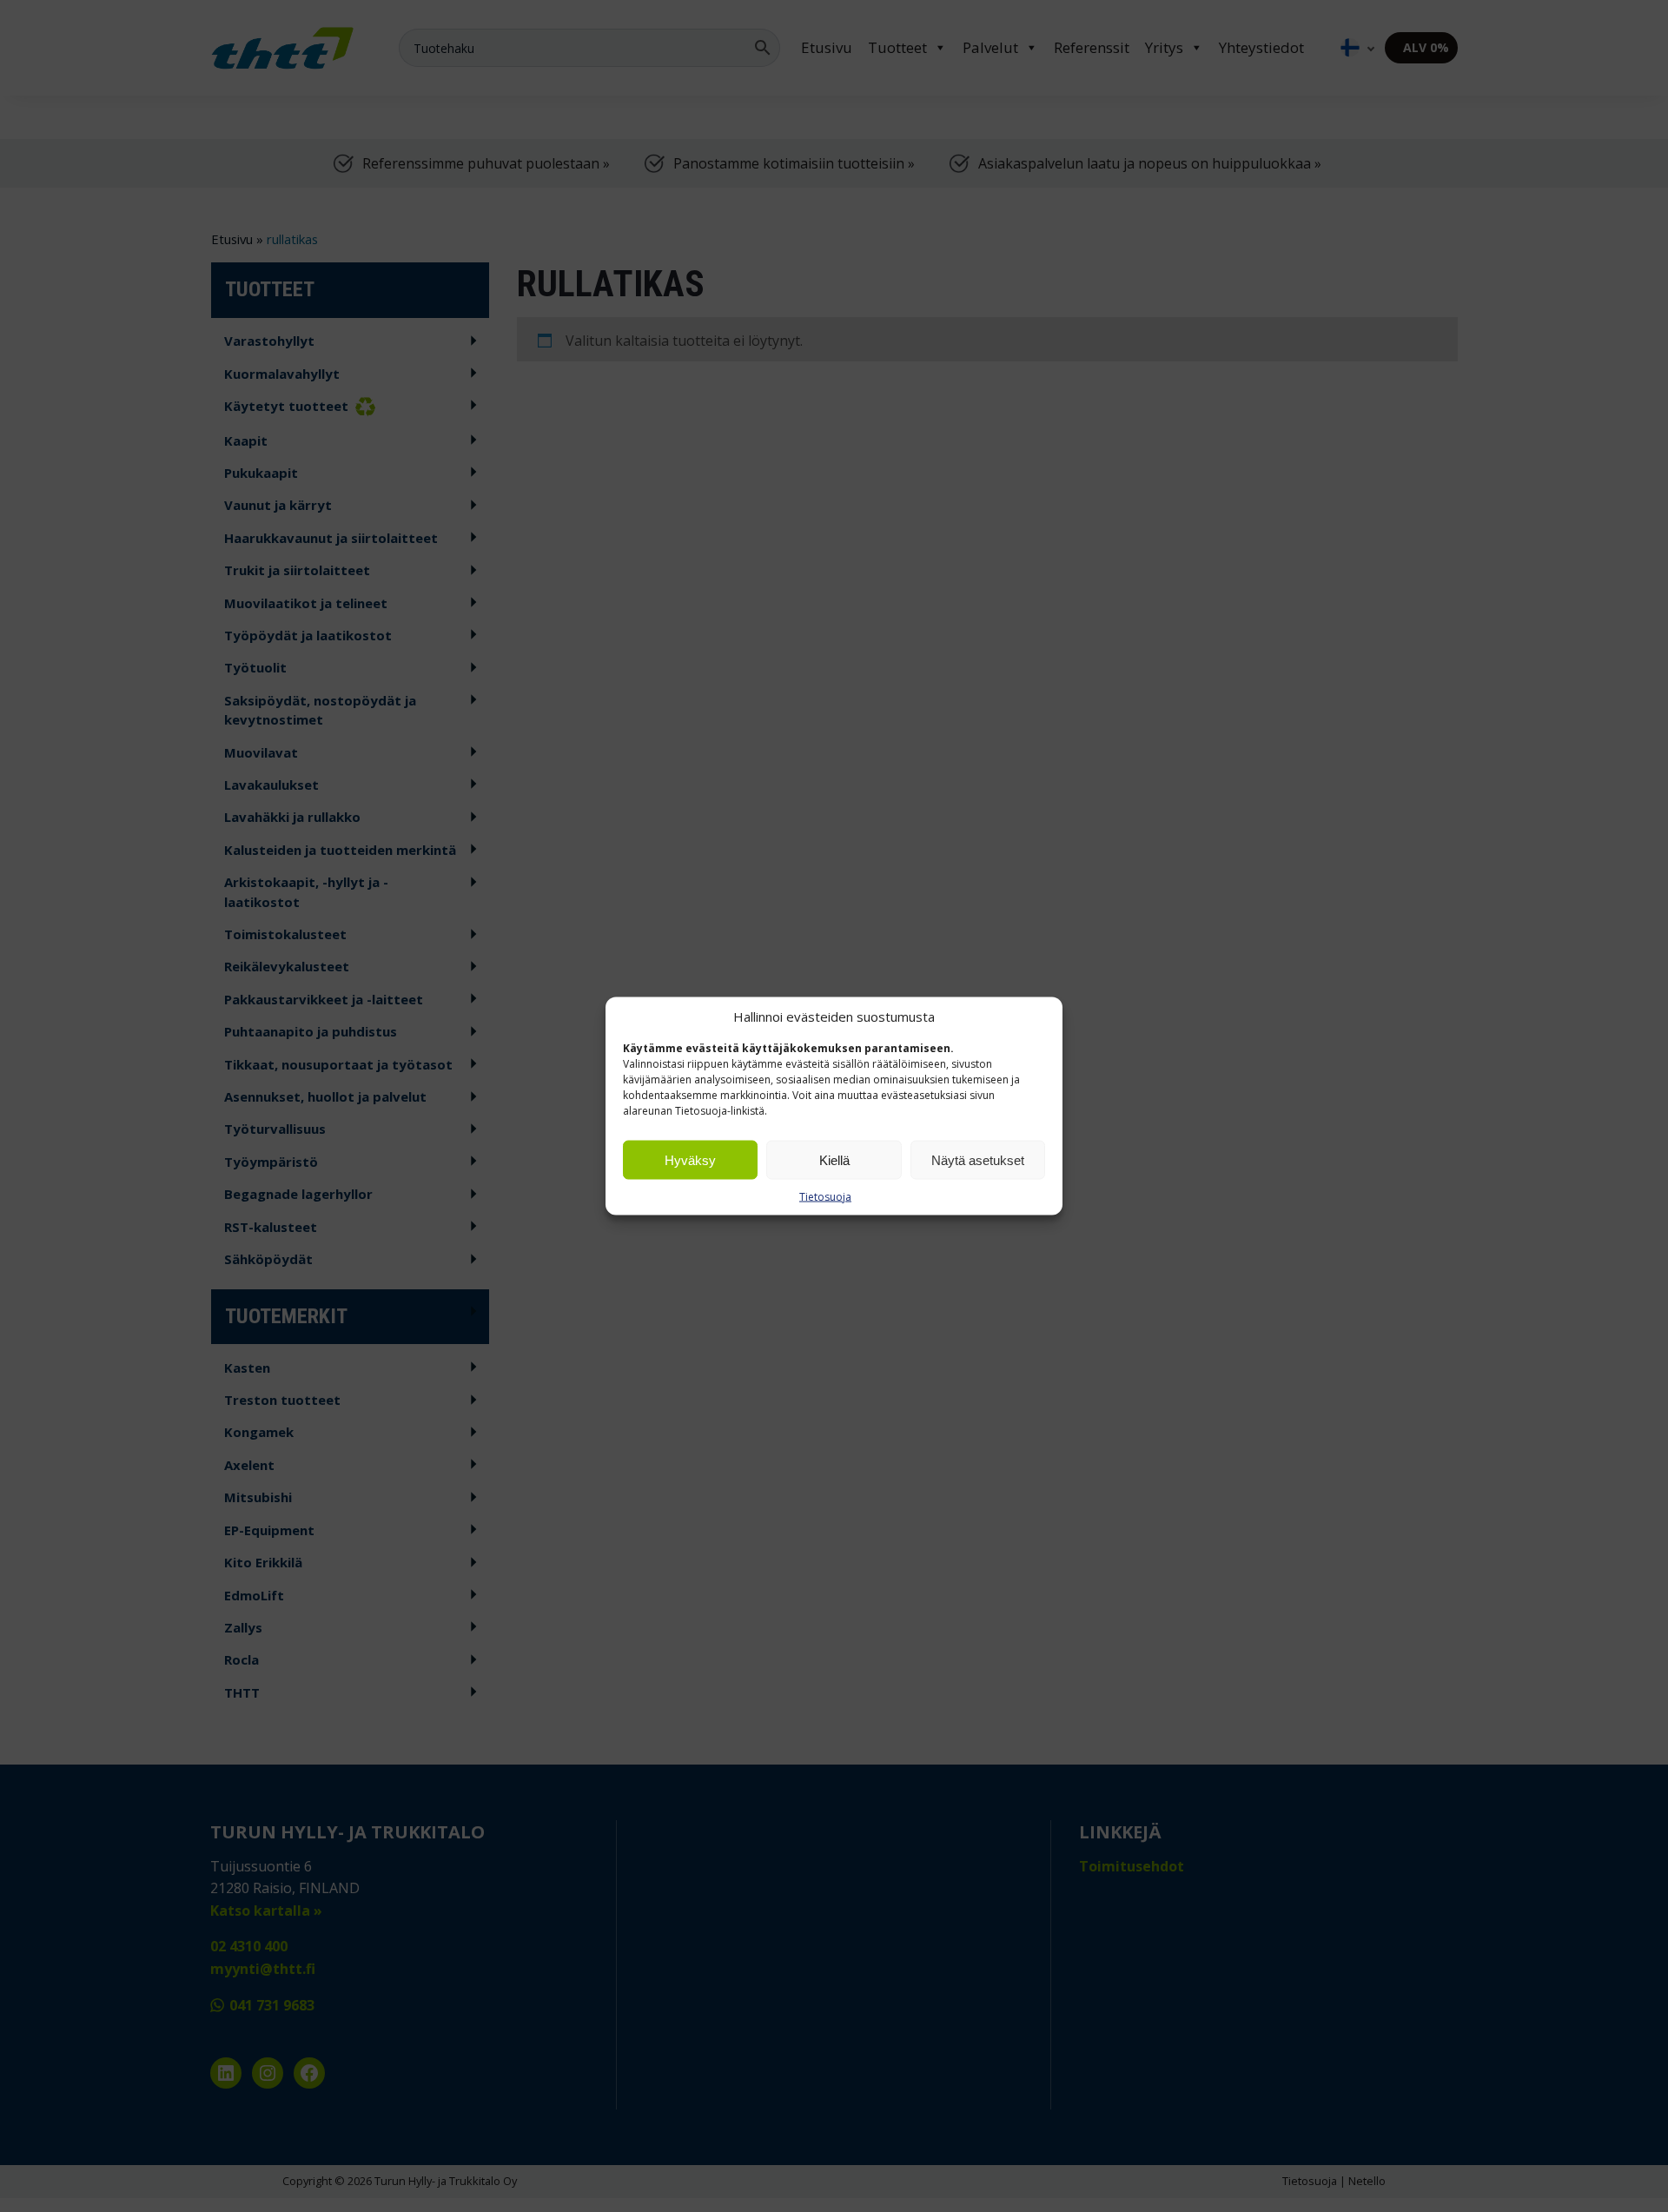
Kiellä (834, 1159)
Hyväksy (690, 1159)
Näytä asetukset (978, 1159)
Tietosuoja (825, 1197)
